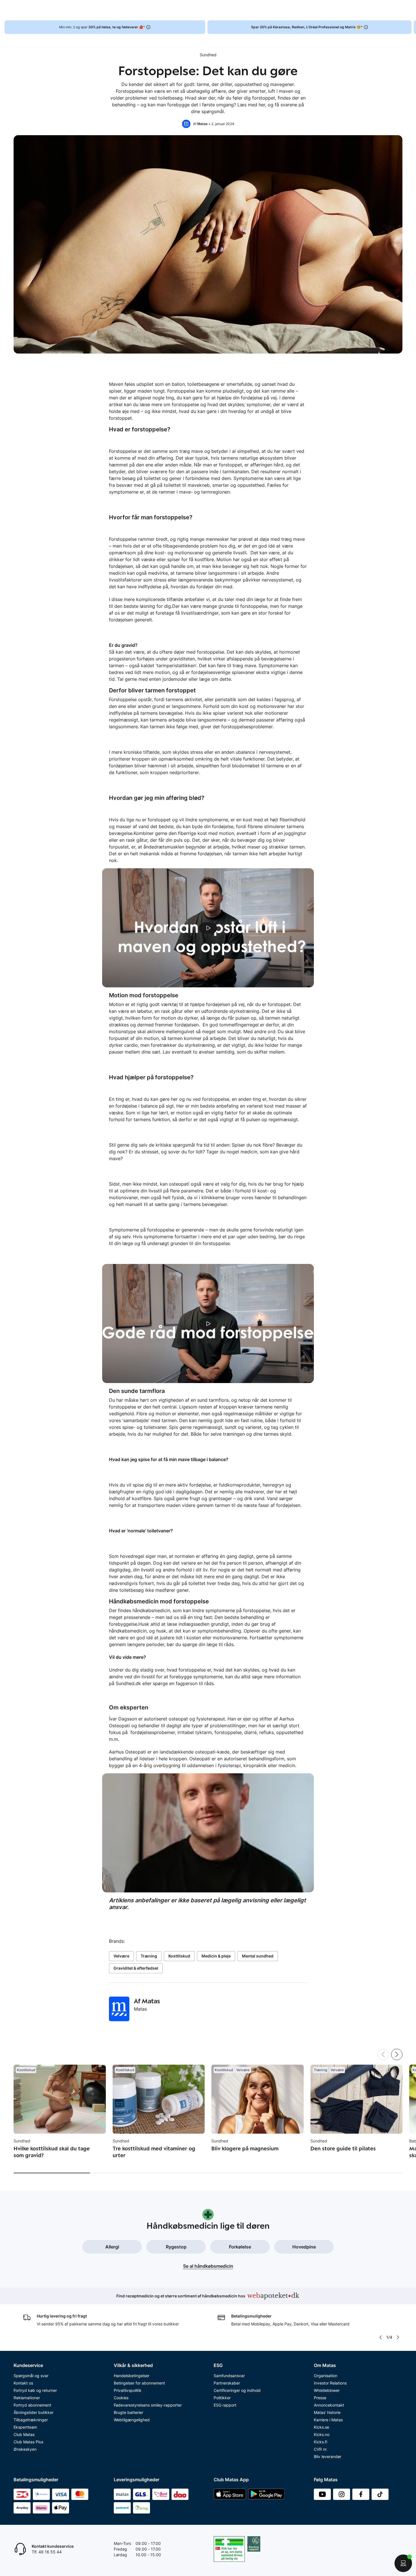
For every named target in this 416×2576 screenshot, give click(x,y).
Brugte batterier (128, 2412)
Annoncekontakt (329, 2405)
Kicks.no (322, 2434)
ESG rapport (225, 2405)
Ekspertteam (25, 2427)
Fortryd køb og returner (35, 2390)
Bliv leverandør (328, 2457)
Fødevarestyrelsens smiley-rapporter (148, 2405)
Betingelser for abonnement (139, 2383)
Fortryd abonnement (32, 2405)
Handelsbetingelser (132, 2376)
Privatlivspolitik (128, 2390)
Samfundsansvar (229, 2376)
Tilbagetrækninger (31, 2420)
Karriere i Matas (328, 2420)
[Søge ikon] (286, 10)
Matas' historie (327, 2412)
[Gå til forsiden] (60, 10)
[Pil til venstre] (380, 2337)
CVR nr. (321, 2449)
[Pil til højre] (411, 27)
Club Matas (24, 2434)
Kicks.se (321, 2427)
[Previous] (383, 2054)
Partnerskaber (227, 2383)
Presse (320, 2398)
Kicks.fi (320, 2442)
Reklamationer (27, 2398)
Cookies (121, 2398)
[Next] (397, 2054)
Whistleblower (327, 2390)
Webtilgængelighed (132, 2420)
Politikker (222, 2398)
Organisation (326, 2376)
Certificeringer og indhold (237, 2390)
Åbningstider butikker (34, 2412)
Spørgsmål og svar (31, 2376)
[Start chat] (403, 2563)
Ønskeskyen (25, 2449)
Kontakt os (23, 2383)
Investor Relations (330, 2383)
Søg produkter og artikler (154, 10)
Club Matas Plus (28, 2442)
